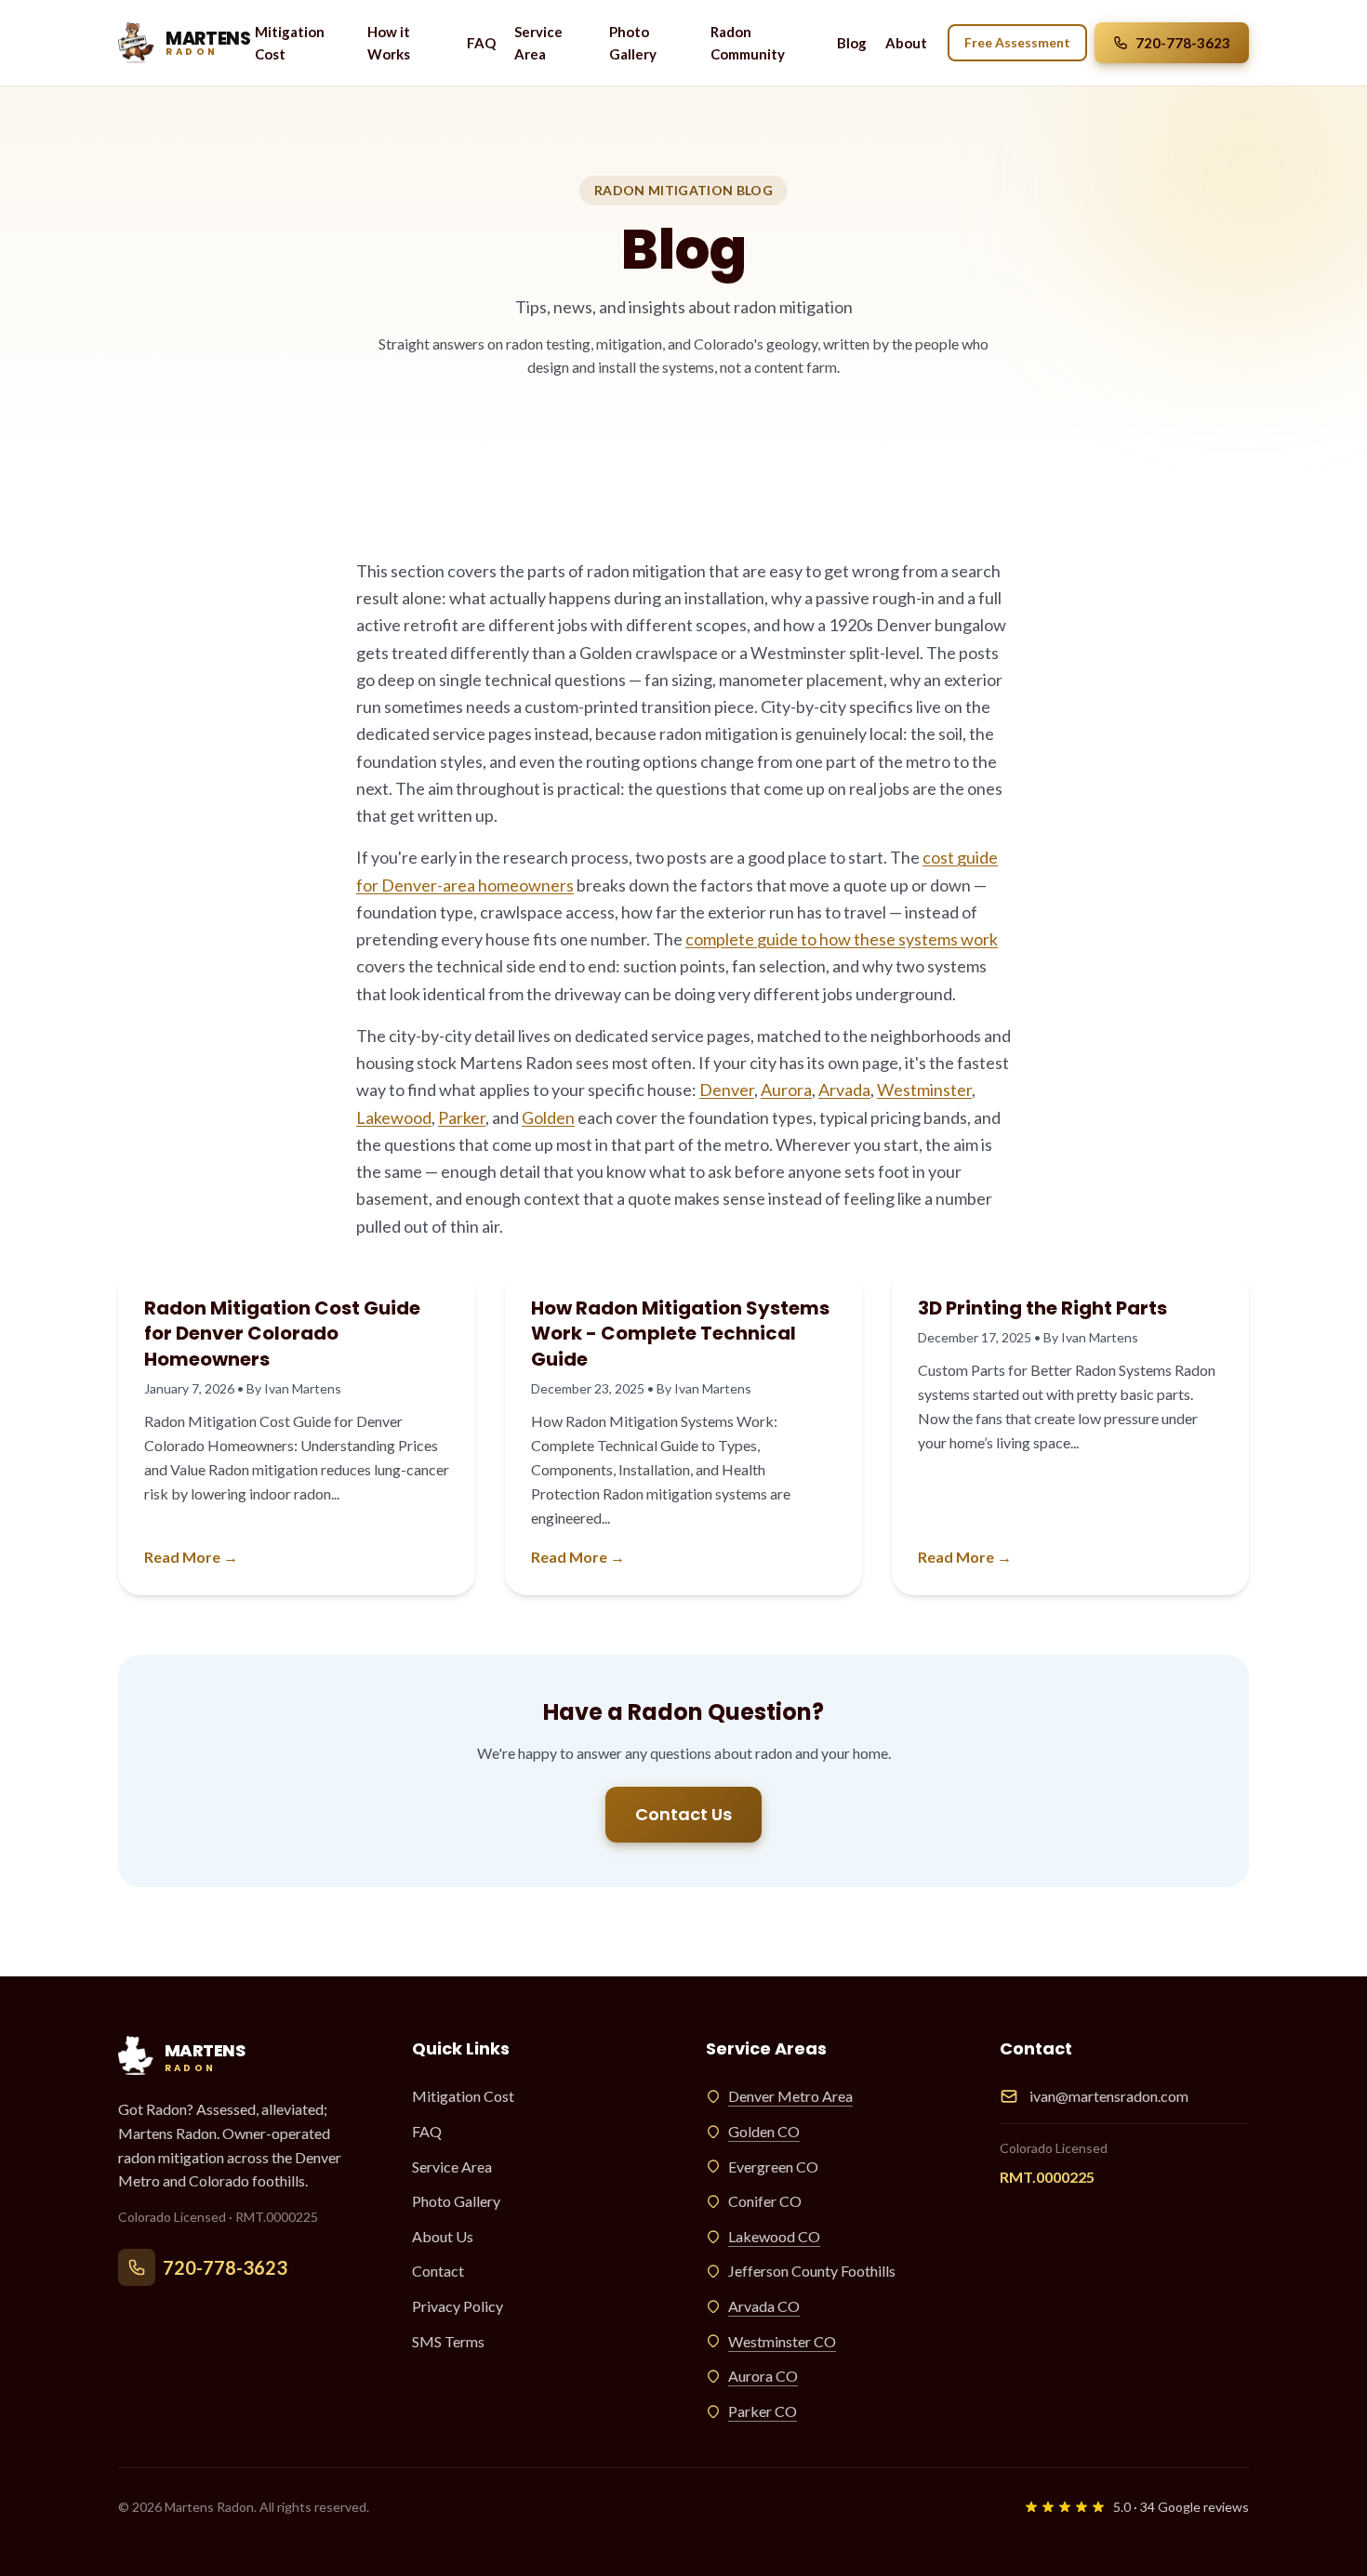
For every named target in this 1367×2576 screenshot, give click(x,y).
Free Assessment (1017, 42)
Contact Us (683, 1814)
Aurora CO (763, 2376)
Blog (852, 43)
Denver (727, 1090)
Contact (438, 2271)
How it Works (389, 43)
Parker (462, 1117)
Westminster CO (782, 2341)
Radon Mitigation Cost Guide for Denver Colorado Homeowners (282, 1334)
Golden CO (764, 2131)
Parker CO (763, 2411)
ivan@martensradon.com (1109, 2096)
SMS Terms (448, 2341)
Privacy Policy (458, 2306)
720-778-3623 (1183, 43)
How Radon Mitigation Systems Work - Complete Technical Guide (680, 1334)
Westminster (924, 1090)
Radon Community (748, 43)
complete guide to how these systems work (842, 939)
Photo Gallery (633, 43)
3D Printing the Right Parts (1042, 1308)
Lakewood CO (774, 2236)
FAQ (481, 43)
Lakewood (394, 1117)
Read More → (191, 1557)
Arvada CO (764, 2306)
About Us (443, 2236)
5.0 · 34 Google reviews (1181, 2507)
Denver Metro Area (790, 2096)
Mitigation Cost (290, 43)
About (906, 43)
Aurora (786, 1090)
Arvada (844, 1090)
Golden (548, 1117)
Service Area (538, 43)
